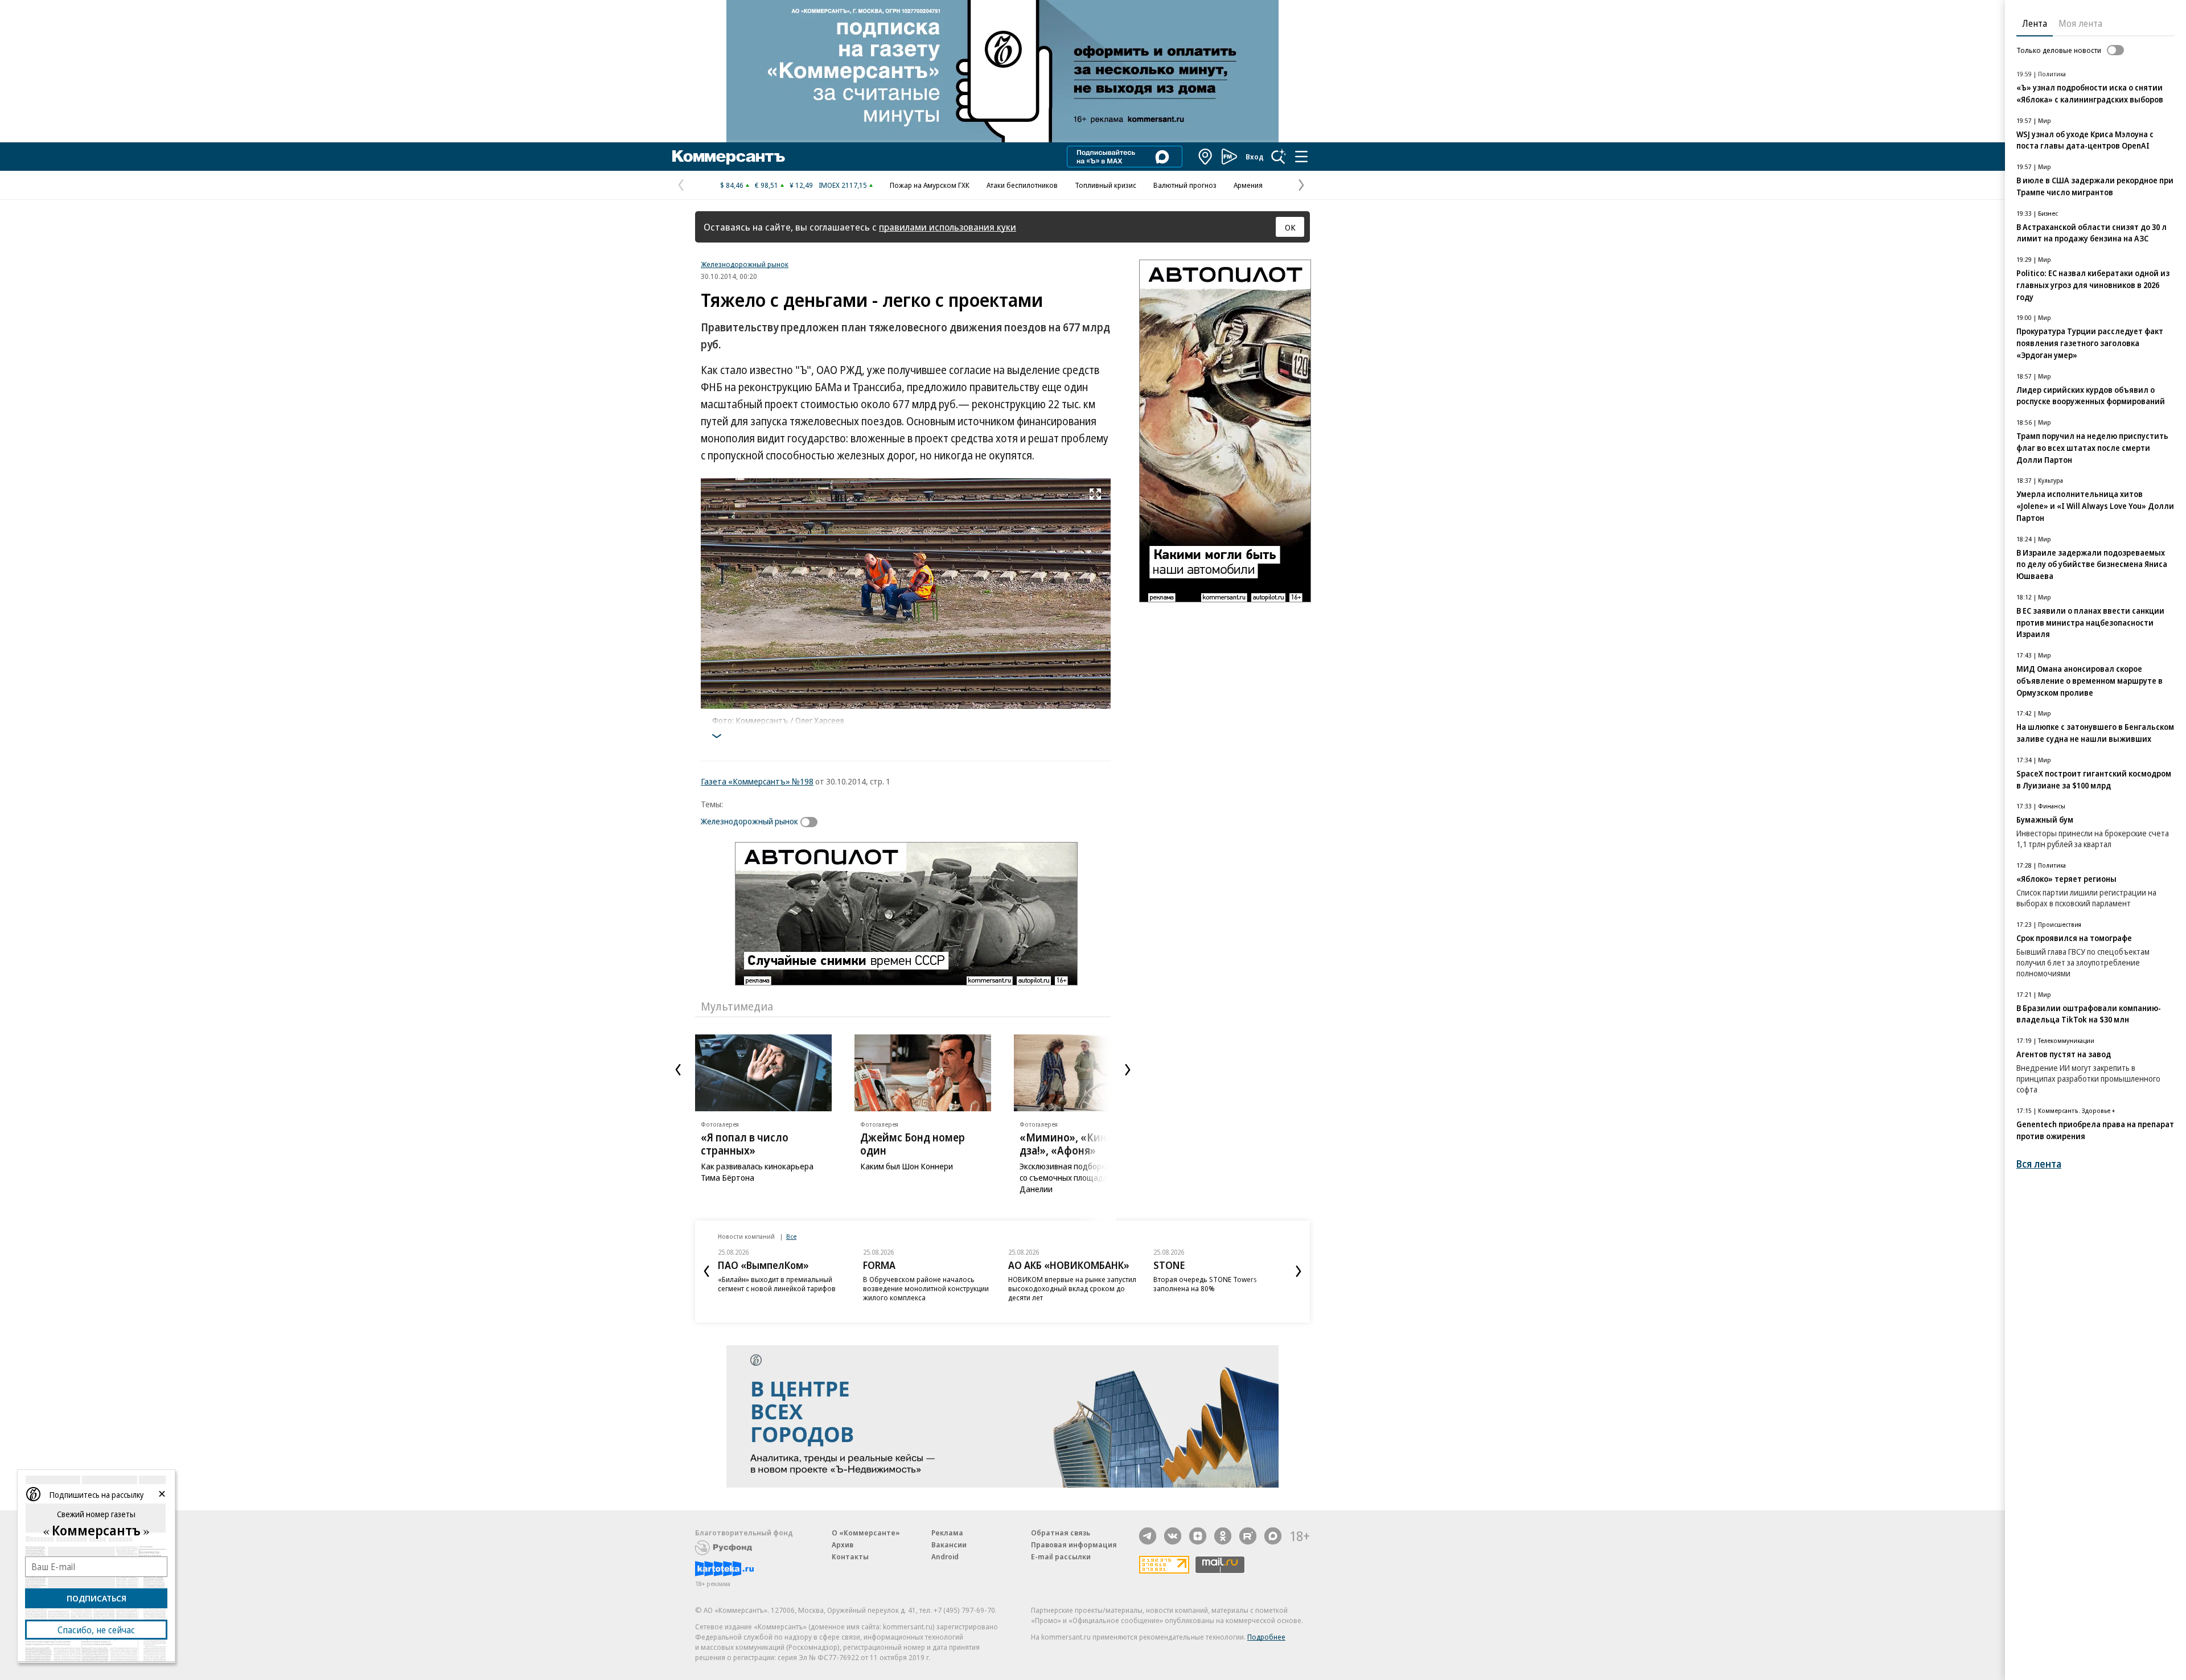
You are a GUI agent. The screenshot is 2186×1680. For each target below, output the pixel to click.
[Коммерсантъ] (729, 157)
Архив (843, 1545)
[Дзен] (1198, 1536)
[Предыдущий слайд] (678, 1070)
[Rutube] (1248, 1536)
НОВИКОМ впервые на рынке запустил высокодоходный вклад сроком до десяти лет (1072, 1288)
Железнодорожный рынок (745, 264)
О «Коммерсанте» (866, 1533)
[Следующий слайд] (1128, 1070)
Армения (1248, 185)
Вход (1255, 157)
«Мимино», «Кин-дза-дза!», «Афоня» (1076, 1144)
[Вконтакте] (1173, 1536)
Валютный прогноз (1185, 185)
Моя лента (2080, 23)
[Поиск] (1279, 157)
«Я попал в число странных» (745, 1144)
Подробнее (1266, 1637)
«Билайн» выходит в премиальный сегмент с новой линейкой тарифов (777, 1284)
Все (791, 1236)
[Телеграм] (1148, 1536)
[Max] (1273, 1536)
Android (945, 1556)
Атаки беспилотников (1022, 185)
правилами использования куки (948, 227)
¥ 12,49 (801, 185)
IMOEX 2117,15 (843, 185)
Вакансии (949, 1545)
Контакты (850, 1556)
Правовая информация (1074, 1545)
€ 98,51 (767, 185)
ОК (1290, 227)
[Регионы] (1206, 157)
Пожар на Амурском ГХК (930, 185)
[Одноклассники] (1223, 1536)
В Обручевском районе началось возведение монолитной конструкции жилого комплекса (926, 1288)
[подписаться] (812, 822)
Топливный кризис (1106, 185)
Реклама (947, 1533)
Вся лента (2039, 1164)
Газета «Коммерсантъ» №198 (757, 781)
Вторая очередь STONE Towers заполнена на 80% (1205, 1284)
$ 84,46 (732, 185)
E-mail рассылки (1061, 1556)
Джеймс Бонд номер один (913, 1144)
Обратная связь (1061, 1533)
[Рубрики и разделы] (1301, 157)
